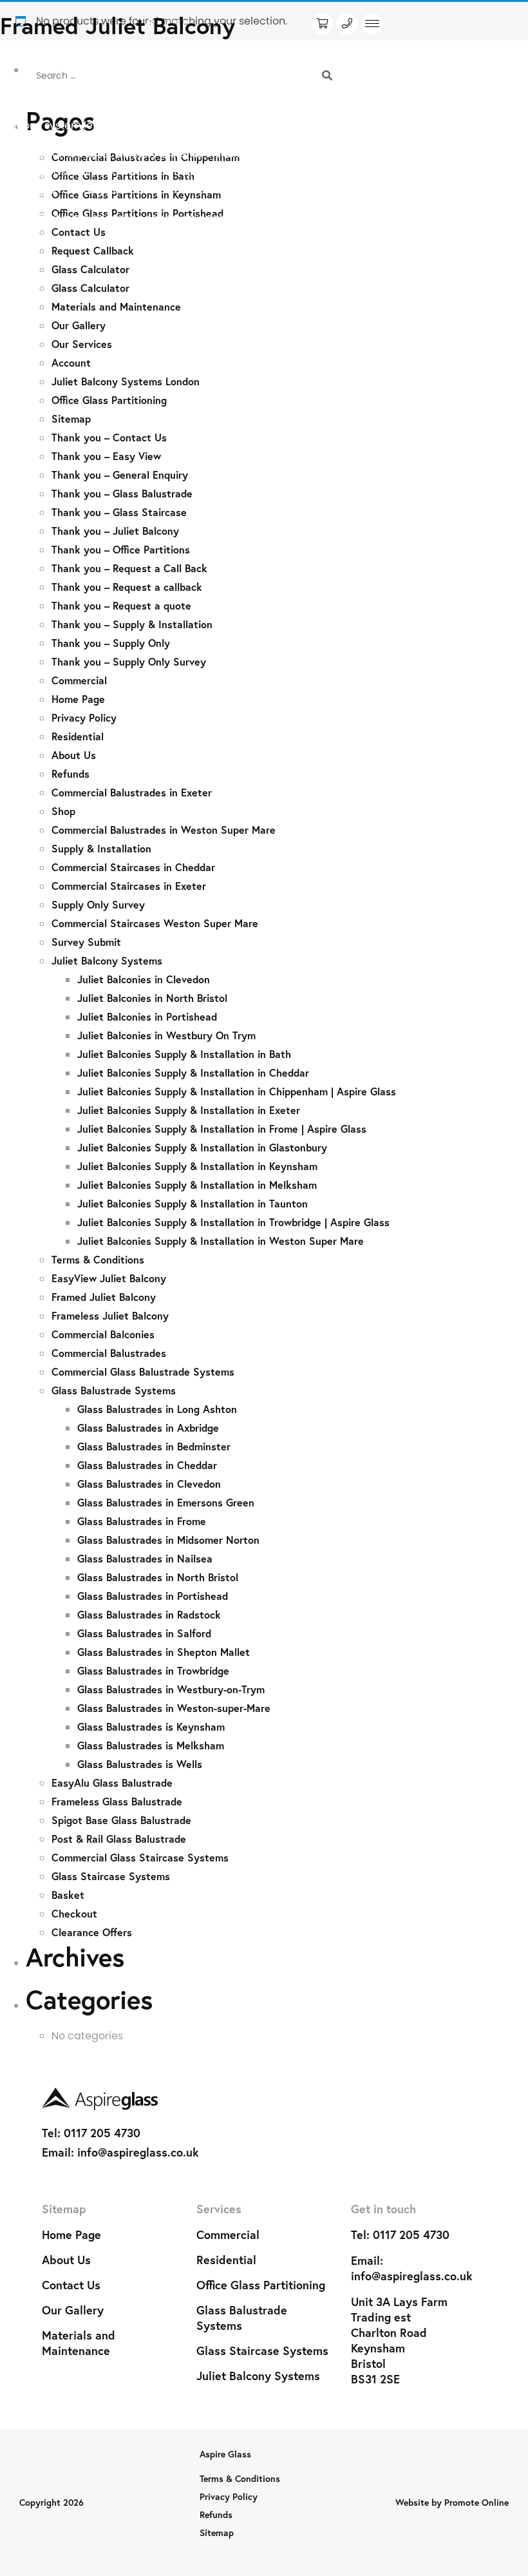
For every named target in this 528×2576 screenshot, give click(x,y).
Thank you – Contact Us (109, 437)
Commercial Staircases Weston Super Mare (155, 923)
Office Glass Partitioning (109, 400)
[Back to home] (264, 2099)
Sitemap (71, 418)
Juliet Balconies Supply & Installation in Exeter (189, 1110)
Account (71, 362)
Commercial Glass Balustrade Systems (143, 1371)
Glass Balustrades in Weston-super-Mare (174, 1708)
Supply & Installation (101, 848)
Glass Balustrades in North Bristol (158, 1577)
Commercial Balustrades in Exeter (132, 792)
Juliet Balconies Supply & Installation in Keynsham (197, 1166)
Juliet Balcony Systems (107, 960)
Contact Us (71, 2285)
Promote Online (476, 2502)
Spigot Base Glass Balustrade (121, 1820)
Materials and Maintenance (116, 306)
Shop (63, 811)
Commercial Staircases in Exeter (129, 886)
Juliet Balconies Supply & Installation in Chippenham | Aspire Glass (237, 1091)
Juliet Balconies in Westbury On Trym (166, 1035)
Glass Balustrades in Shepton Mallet (164, 1652)
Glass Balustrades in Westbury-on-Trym (171, 1689)
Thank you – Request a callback (127, 587)
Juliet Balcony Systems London (126, 381)
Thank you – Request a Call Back (129, 568)
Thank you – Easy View (106, 456)
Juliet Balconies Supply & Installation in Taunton (193, 1203)
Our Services (82, 344)
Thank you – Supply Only (111, 643)
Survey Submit (86, 942)
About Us (74, 755)
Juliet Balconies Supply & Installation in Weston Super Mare (221, 1241)
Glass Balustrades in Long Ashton (157, 1409)
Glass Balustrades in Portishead (153, 1596)
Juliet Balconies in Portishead (147, 1016)
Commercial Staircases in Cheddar (133, 867)
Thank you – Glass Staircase (119, 512)
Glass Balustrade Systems (114, 1390)
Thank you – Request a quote (121, 605)
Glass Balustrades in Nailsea (145, 1558)
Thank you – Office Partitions (121, 549)
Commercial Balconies (103, 1334)
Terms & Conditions (98, 1259)
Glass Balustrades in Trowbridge (153, 1670)
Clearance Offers (92, 1932)
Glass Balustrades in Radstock (149, 1614)
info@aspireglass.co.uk (138, 2152)
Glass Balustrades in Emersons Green (166, 1502)
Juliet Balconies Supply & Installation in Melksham (197, 1185)
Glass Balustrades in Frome (142, 1521)
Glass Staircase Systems (111, 1876)
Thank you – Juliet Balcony (115, 531)
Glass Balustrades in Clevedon (149, 1484)
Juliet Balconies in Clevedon (144, 979)
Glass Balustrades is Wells (140, 1764)
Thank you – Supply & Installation (132, 624)
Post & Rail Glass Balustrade (119, 1839)
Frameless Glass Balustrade (117, 1801)
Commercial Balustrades (109, 1353)
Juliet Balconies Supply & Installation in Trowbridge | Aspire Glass (233, 1222)
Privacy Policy (84, 717)
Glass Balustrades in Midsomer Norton (168, 1540)
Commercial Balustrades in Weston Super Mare (164, 830)
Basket (68, 1895)
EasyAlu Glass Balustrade (112, 1783)
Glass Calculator (90, 269)
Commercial (79, 680)
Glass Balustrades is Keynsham (151, 1726)
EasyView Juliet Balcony (109, 1278)
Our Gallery (79, 325)
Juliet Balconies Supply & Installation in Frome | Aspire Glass (222, 1129)
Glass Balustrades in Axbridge (148, 1427)
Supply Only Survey (98, 904)
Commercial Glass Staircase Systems (140, 1857)
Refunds (71, 774)
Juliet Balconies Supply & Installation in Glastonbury (202, 1147)
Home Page (78, 699)
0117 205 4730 (102, 2133)
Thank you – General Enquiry (120, 475)
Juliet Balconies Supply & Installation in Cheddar (193, 1072)
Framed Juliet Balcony (104, 1297)
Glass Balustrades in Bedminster (154, 1446)
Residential (78, 736)
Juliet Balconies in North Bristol (152, 998)
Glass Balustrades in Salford (144, 1633)
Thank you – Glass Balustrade (122, 493)
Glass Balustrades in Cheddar (147, 1465)
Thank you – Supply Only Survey (129, 661)
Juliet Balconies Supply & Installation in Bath (184, 1054)
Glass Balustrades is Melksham (151, 1745)
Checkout (74, 1913)
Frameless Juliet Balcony (110, 1315)
